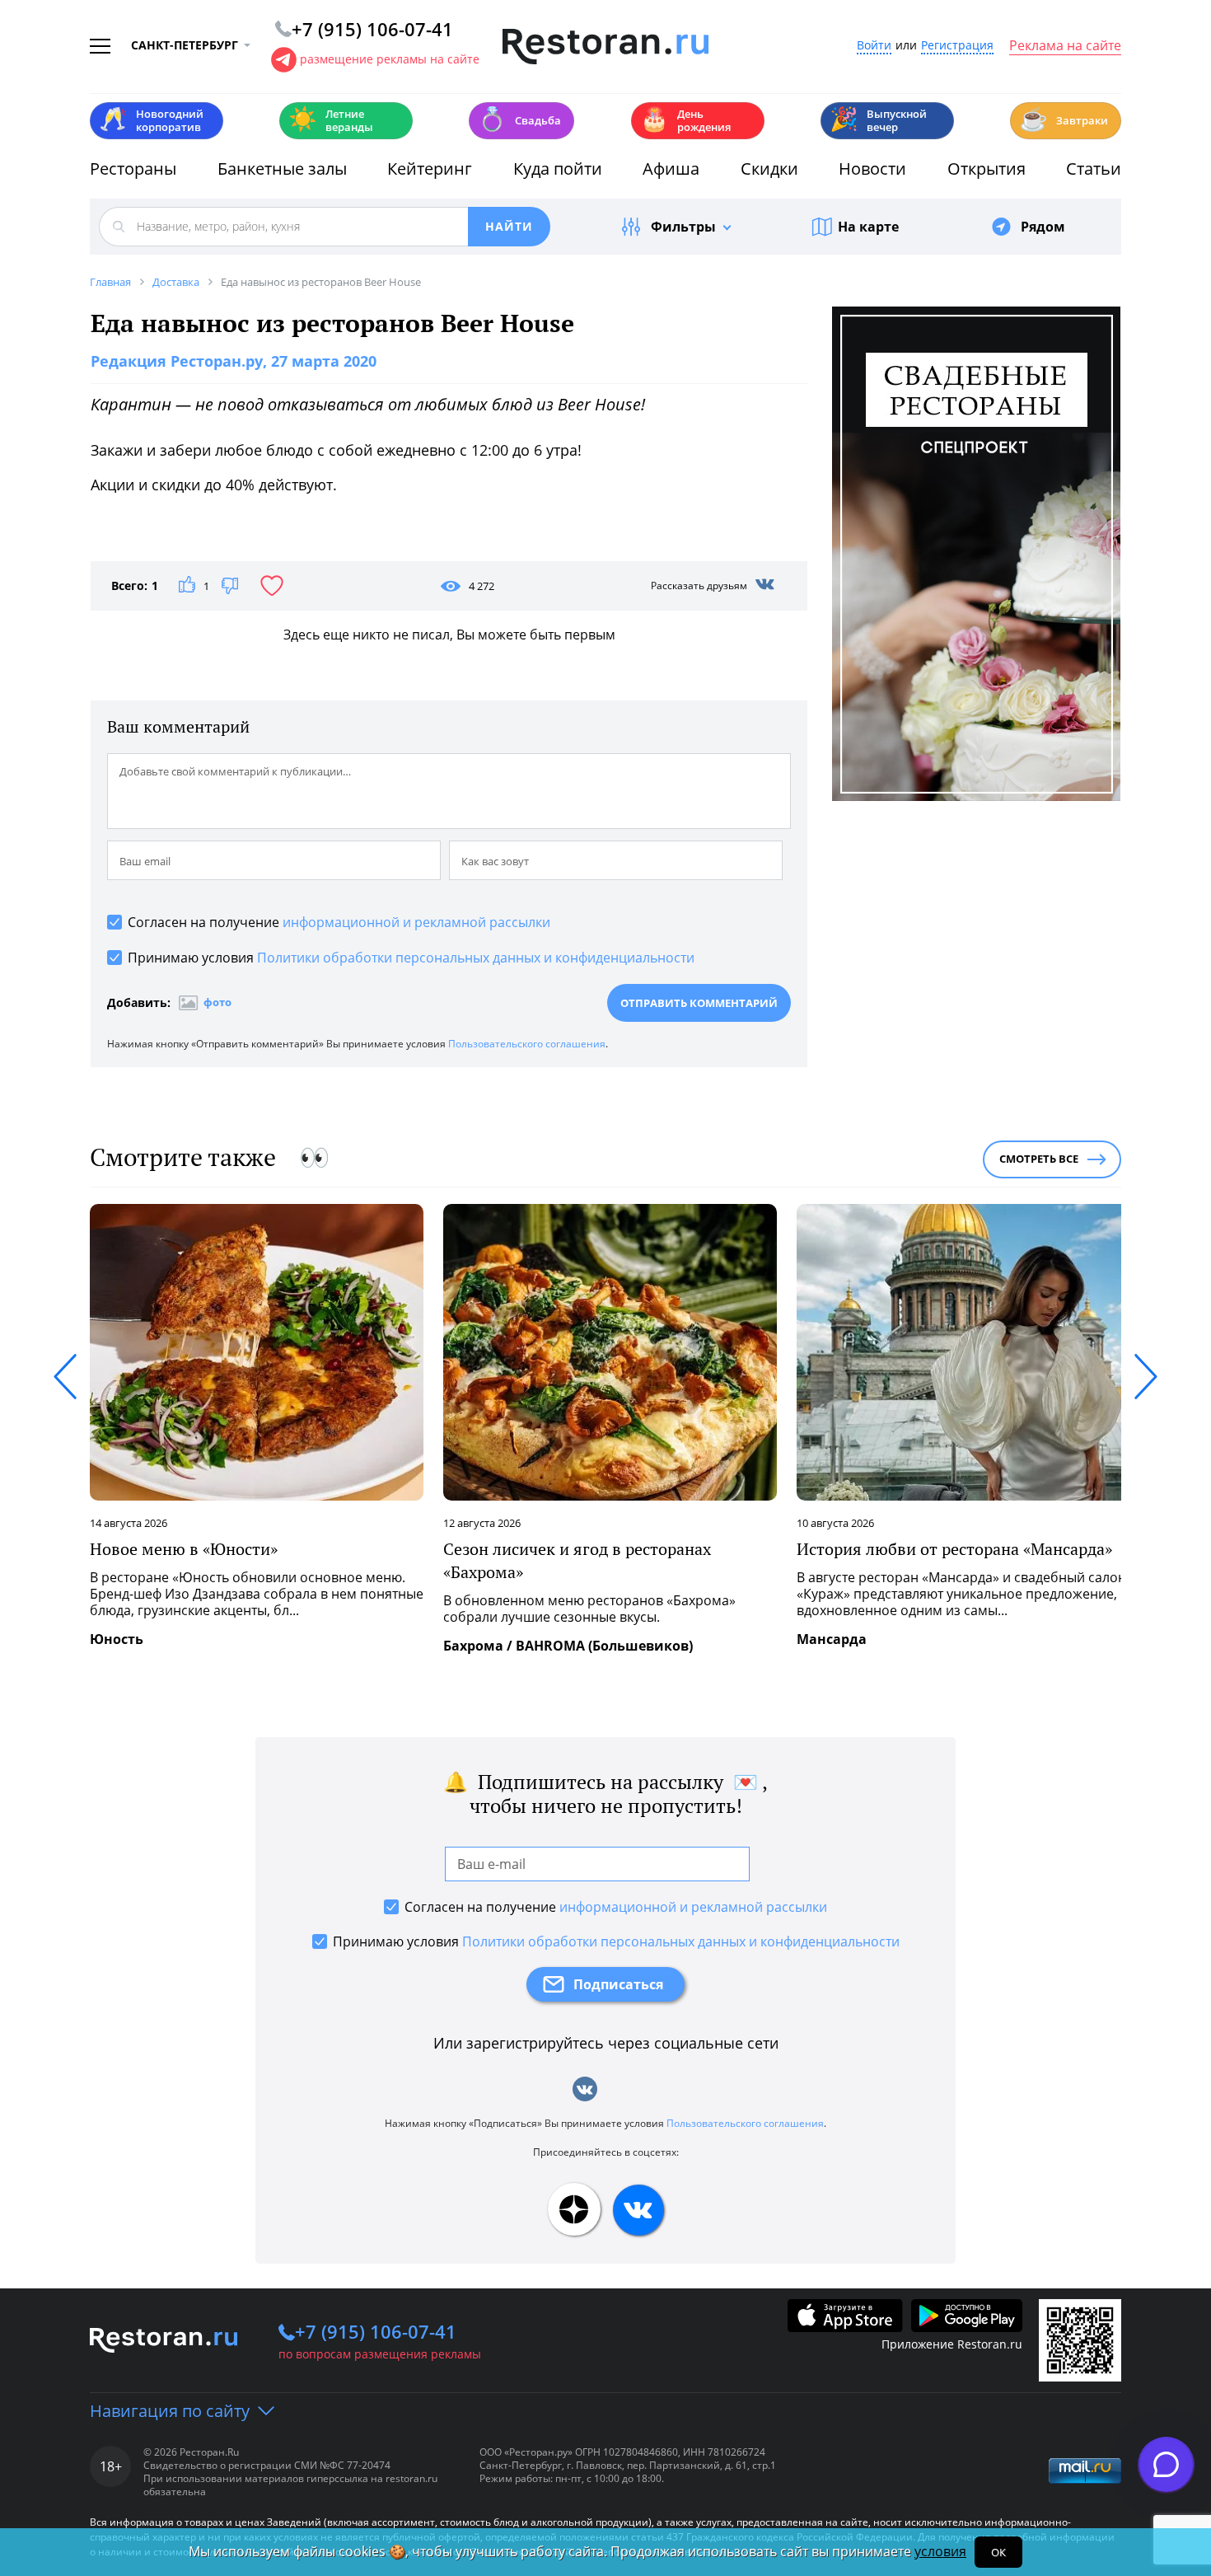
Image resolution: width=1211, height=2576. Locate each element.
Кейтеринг (430, 169)
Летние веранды (331, 120)
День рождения (685, 120)
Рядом (1043, 227)
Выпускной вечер (878, 120)
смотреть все (1039, 1159)
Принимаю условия (411, 958)
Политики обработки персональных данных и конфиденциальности (476, 958)
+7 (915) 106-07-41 (376, 2331)
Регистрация (957, 46)
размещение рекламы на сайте (390, 59)
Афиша (671, 169)
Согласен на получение (339, 922)
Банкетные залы (282, 169)
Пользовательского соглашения (527, 1044)
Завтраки (1064, 119)
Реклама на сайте (1065, 46)
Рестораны (133, 169)
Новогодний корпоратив (151, 120)
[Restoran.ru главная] (605, 47)
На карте (868, 227)
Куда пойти (558, 169)
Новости (872, 169)
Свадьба (519, 119)
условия (940, 2551)
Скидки (769, 169)
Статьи (1094, 169)
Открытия (987, 169)
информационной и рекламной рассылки (416, 922)
